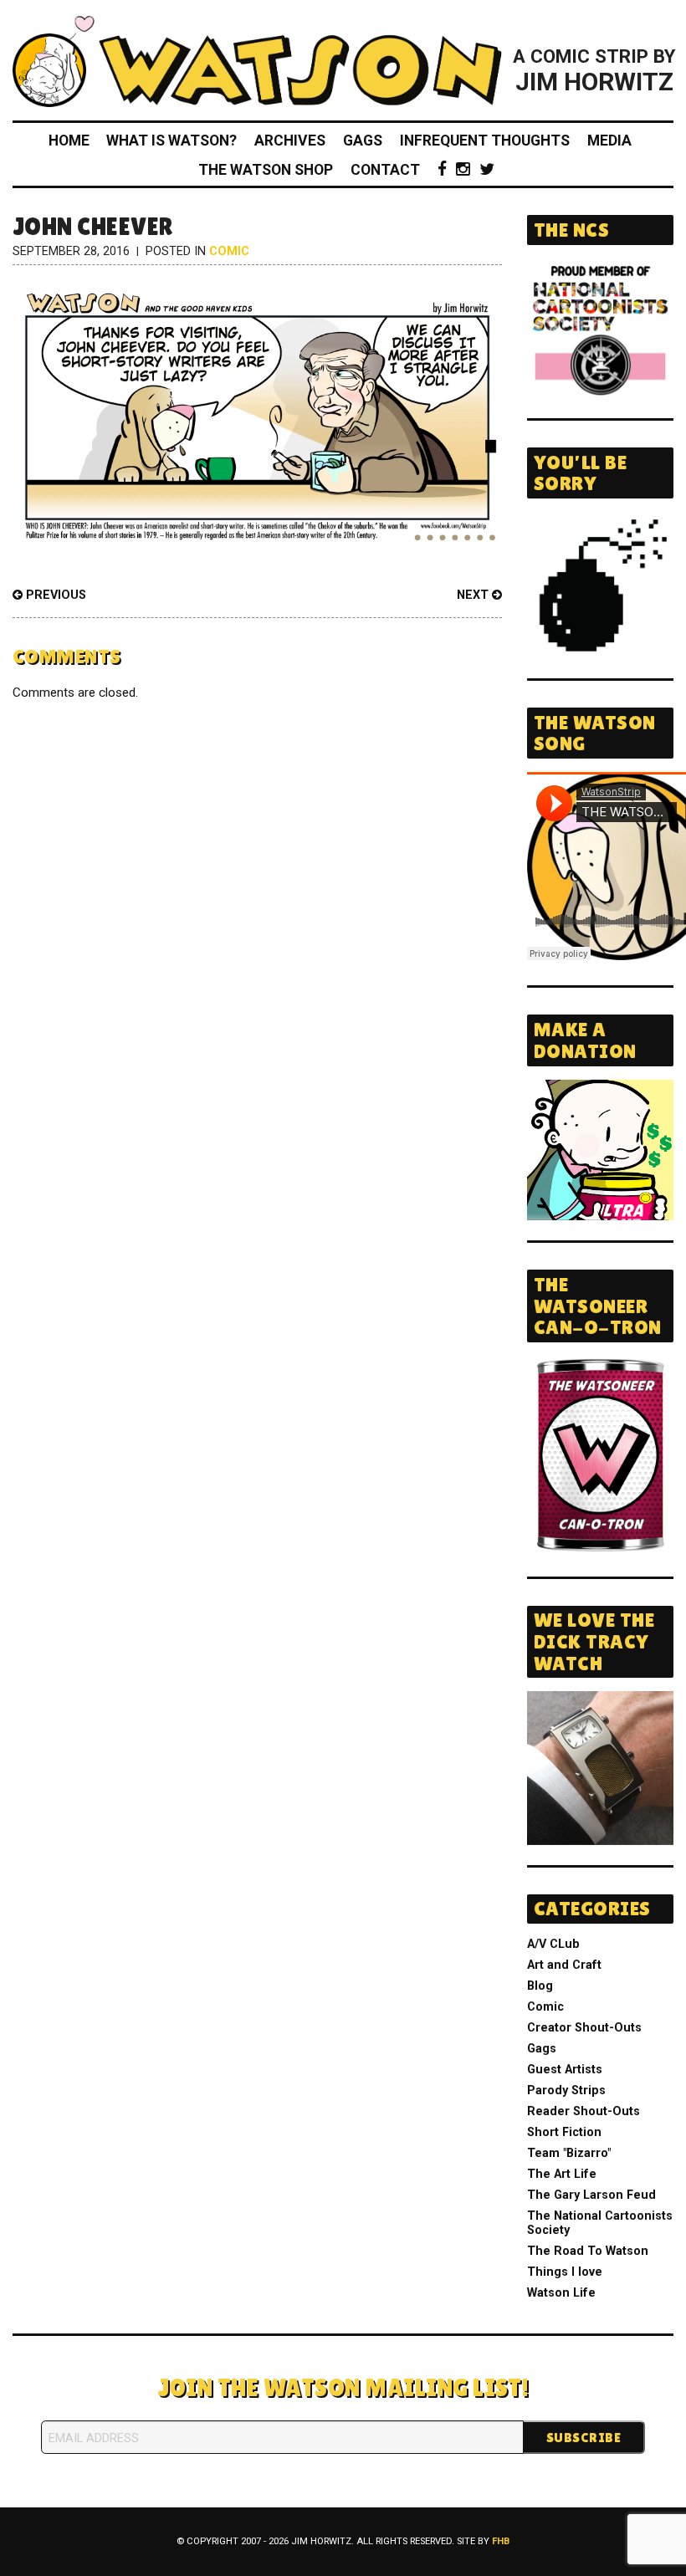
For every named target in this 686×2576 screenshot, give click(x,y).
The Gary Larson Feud (591, 2195)
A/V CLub (553, 1944)
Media (609, 141)
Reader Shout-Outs (584, 2111)
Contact (385, 170)
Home (69, 141)
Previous (54, 595)
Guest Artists (565, 2070)
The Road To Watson (588, 2251)
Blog (540, 1986)
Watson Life (561, 2293)
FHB (501, 2541)
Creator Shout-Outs (584, 2028)
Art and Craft (564, 1965)
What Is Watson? (171, 141)
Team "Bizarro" (569, 2153)
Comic (229, 251)
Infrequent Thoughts (485, 141)
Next (474, 595)
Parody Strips (566, 2090)
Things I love (565, 2272)
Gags (363, 141)
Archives (290, 141)
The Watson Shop (266, 170)
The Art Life (562, 2174)
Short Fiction (564, 2132)
